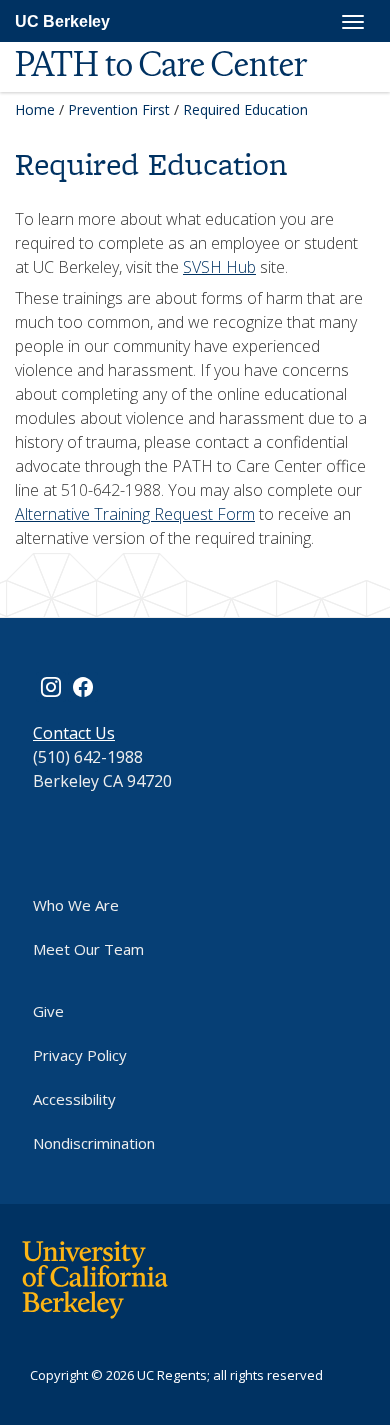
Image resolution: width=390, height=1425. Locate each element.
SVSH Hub (219, 267)
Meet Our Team (88, 949)
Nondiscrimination (94, 1143)
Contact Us (74, 733)
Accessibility (74, 1099)
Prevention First (119, 109)
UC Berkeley (62, 21)
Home (35, 109)
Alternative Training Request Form (135, 514)
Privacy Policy (80, 1055)
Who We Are (76, 905)
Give (48, 1011)
